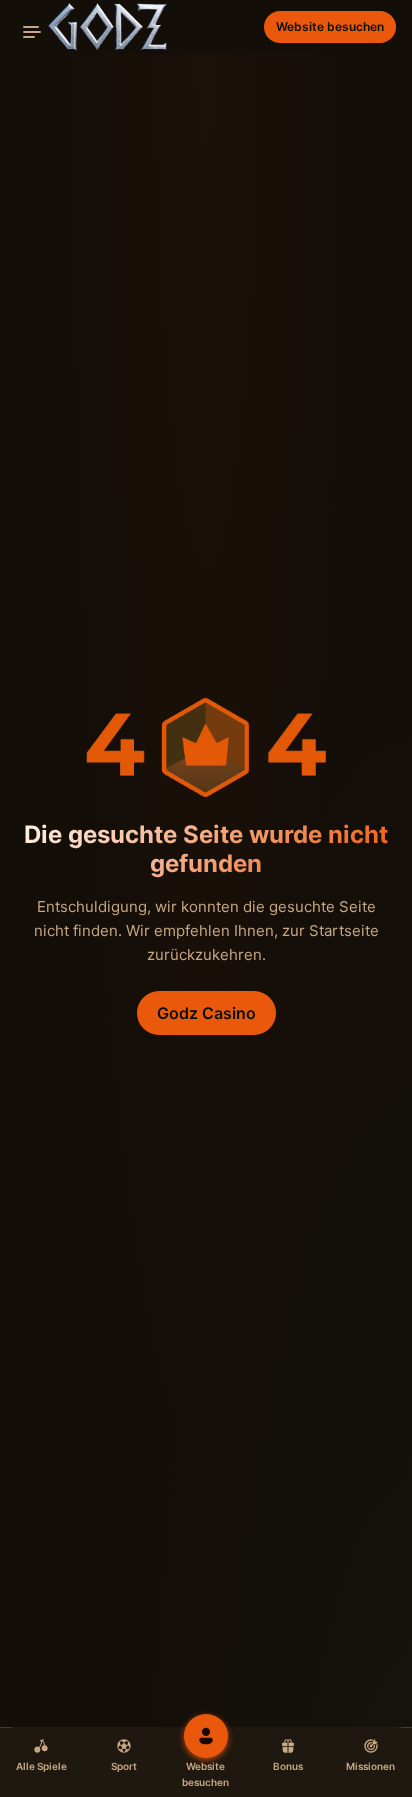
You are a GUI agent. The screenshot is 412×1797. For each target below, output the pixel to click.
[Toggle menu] (32, 32)
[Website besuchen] (206, 1736)
